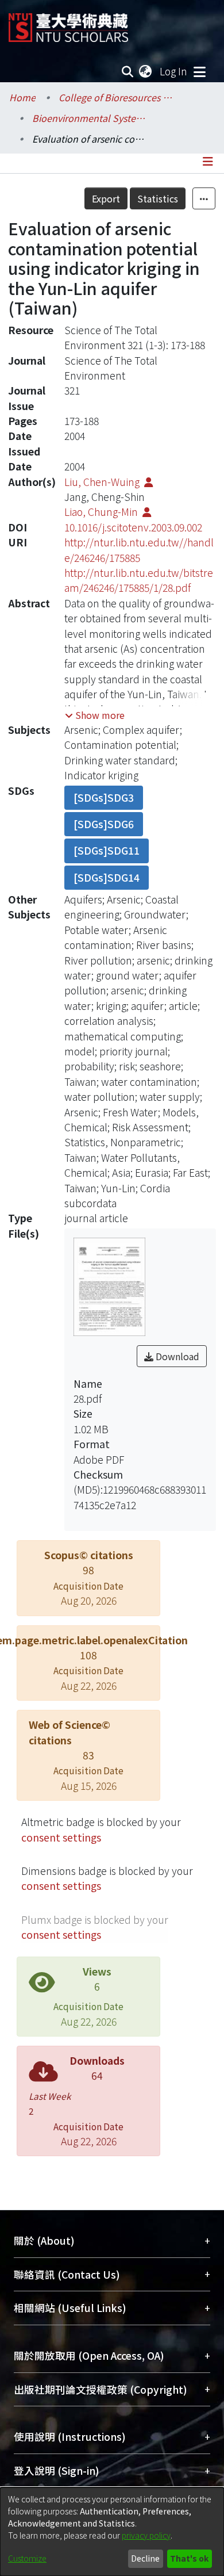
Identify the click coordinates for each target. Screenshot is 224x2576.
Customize (27, 2558)
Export (106, 198)
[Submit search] (128, 71)
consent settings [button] (61, 1837)
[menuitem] (146, 71)
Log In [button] (174, 71)
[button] (95, 715)
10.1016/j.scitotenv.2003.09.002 (133, 527)
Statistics (158, 198)
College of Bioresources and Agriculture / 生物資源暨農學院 (116, 97)
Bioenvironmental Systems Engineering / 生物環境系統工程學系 (90, 118)
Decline (145, 2558)
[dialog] (112, 2532)
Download (176, 1356)
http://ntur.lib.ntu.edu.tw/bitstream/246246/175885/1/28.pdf (139, 580)
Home (22, 97)
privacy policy (146, 2535)
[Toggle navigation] (199, 71)
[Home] (68, 23)
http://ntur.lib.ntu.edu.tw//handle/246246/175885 (139, 550)
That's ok (189, 2558)
